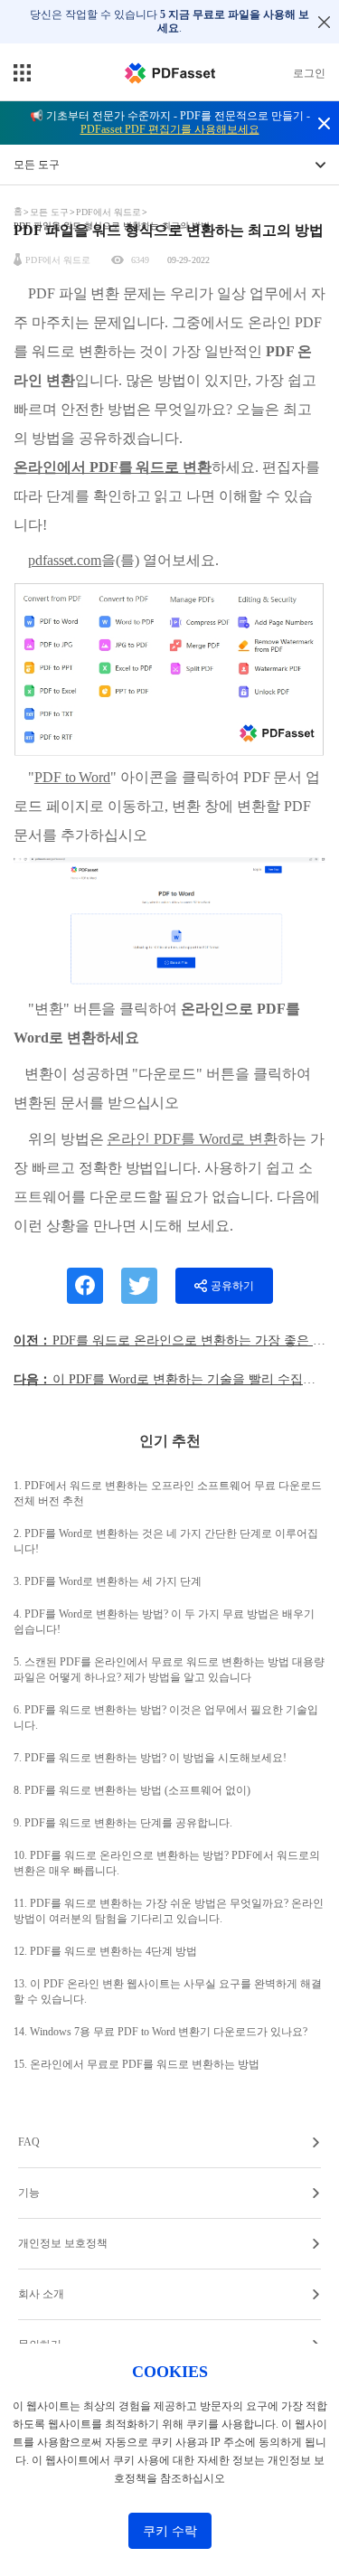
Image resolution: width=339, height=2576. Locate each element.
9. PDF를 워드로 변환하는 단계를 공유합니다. (123, 1823)
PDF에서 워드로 (108, 212)
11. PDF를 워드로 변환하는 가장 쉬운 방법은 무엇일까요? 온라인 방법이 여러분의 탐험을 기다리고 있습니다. (169, 1911)
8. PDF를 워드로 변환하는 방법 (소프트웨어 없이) (132, 1790)
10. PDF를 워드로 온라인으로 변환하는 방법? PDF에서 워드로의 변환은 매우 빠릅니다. (167, 1863)
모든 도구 (51, 212)
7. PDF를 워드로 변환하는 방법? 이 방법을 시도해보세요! (150, 1758)
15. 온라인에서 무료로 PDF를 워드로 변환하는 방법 (137, 2064)
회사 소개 (41, 2294)
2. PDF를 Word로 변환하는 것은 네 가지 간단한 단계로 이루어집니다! (166, 1541)
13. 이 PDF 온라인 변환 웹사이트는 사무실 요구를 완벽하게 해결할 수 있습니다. (168, 1991)
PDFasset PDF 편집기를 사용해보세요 (170, 129)
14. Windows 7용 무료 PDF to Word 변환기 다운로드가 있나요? (160, 2032)
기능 (29, 2193)
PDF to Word (72, 777)
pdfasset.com (65, 560)
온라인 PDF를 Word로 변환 (192, 1139)
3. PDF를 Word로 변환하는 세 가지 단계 (108, 1581)
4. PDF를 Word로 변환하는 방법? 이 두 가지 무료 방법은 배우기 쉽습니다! (164, 1622)
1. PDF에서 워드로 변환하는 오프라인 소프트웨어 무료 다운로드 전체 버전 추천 (168, 1493)
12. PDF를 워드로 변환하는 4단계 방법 (105, 1951)
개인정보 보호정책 (63, 2243)
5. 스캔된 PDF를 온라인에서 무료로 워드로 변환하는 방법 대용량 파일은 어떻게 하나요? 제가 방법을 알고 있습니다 (169, 1670)
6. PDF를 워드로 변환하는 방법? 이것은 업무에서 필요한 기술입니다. (166, 1717)
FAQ (29, 2142)
